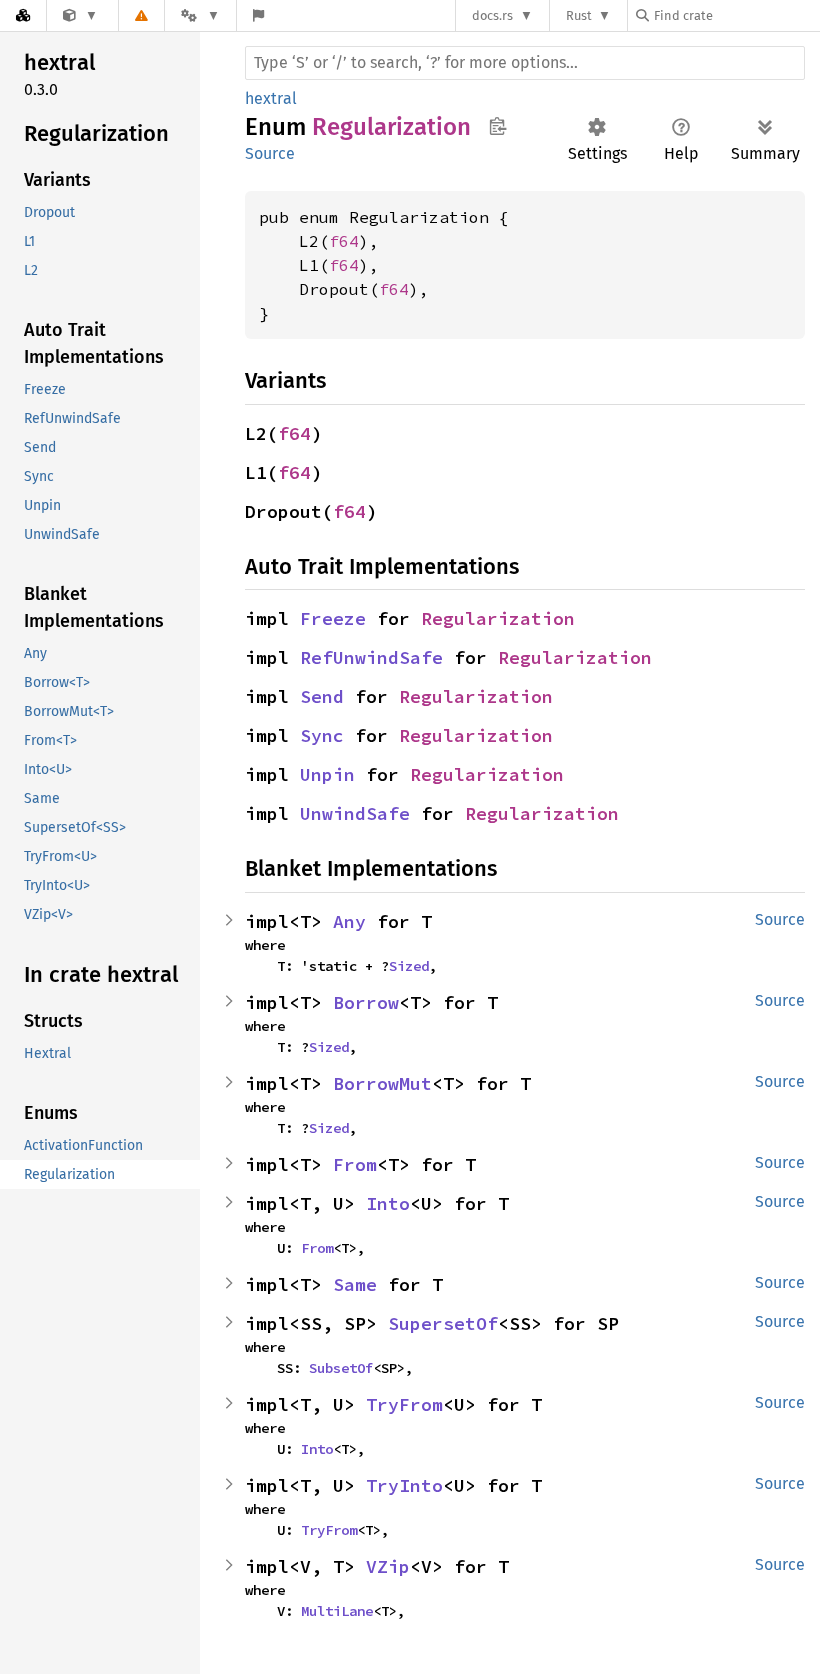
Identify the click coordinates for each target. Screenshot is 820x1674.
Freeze (333, 618)
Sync (322, 735)
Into (388, 1203)
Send (322, 696)
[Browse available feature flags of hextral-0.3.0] (258, 15)
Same (355, 1284)
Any (349, 921)
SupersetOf (443, 1323)
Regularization (498, 618)
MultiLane (337, 1611)
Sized (409, 966)
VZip (388, 1566)
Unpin (327, 774)
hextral (271, 98)
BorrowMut (382, 1083)
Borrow (366, 1002)
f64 (344, 241)
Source (270, 153)
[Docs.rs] (23, 15)
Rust (579, 15)
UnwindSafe (355, 813)
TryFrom (404, 1404)
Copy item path (497, 126)
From (355, 1164)
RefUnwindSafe (371, 657)
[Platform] (200, 15)
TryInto (404, 1485)
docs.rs (492, 15)
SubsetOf (341, 1368)
